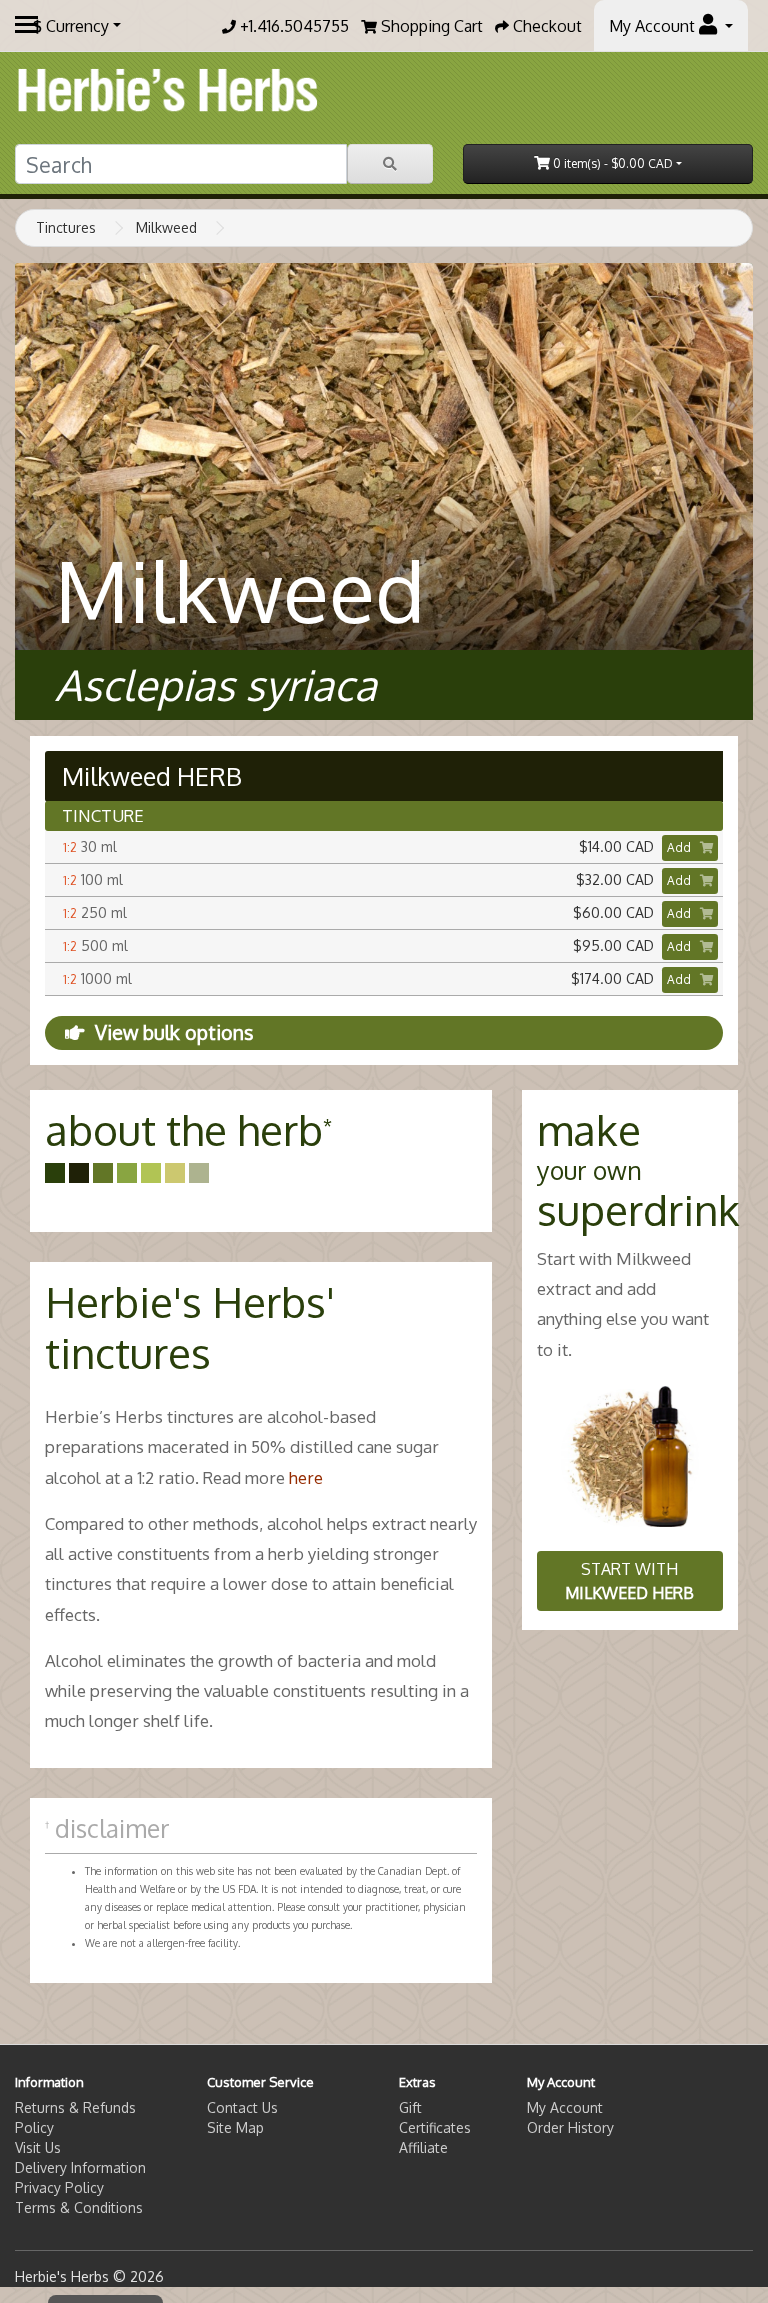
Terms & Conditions (79, 2207)
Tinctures (66, 227)
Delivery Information (80, 2167)
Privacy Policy (59, 2187)
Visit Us (38, 2147)
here (306, 1477)
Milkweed (166, 227)
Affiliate (423, 2147)
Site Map (235, 2127)
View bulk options (174, 1032)
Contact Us (242, 2107)
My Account (565, 2107)
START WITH (629, 1581)
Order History (570, 2127)
